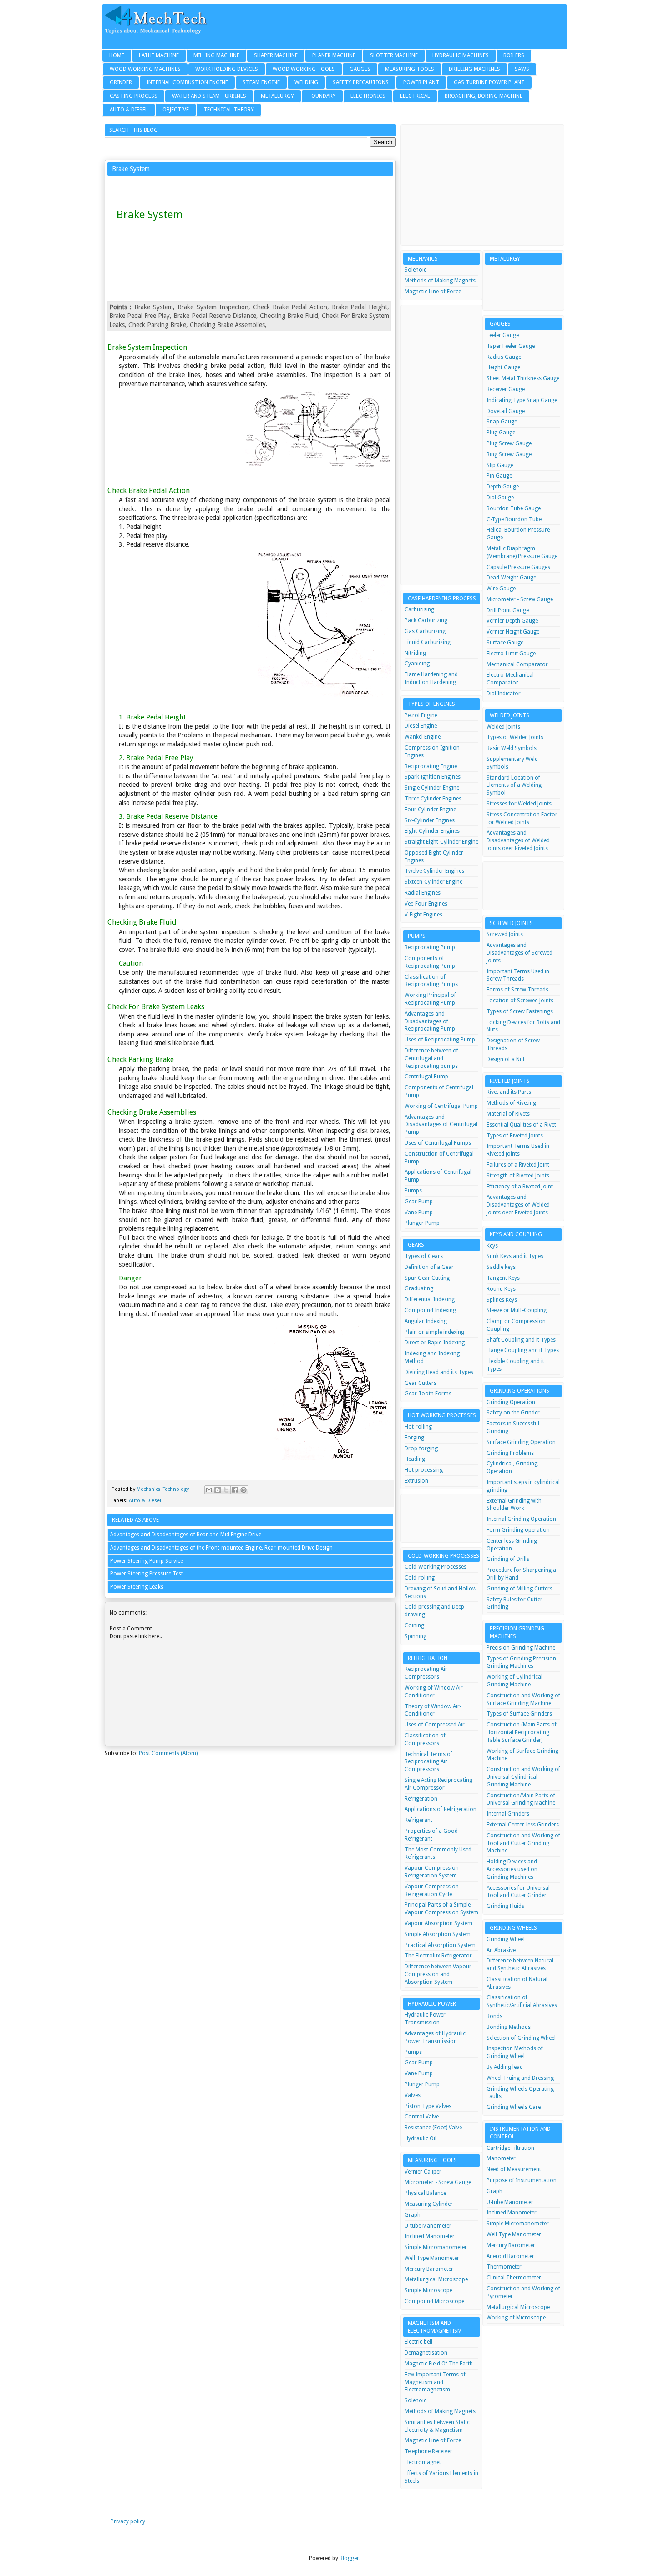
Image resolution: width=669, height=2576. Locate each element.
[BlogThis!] (218, 1490)
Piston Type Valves (428, 2106)
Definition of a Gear (429, 1267)
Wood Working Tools (304, 69)
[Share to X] (226, 1490)
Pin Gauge (499, 476)
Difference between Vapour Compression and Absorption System (438, 1974)
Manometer (501, 2158)
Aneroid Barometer (510, 2256)
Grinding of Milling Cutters (519, 1589)
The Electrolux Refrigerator (438, 1956)
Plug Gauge (501, 433)
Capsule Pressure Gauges (518, 567)
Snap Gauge (502, 422)
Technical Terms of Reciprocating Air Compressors (428, 1762)
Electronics (368, 96)
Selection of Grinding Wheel (521, 2038)
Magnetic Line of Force (433, 292)
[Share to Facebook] (235, 1490)
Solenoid (416, 270)
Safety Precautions (361, 82)
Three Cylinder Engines (433, 799)
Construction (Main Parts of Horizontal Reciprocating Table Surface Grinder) (522, 1732)
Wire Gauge (501, 589)
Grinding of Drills (508, 1559)
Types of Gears (424, 1256)
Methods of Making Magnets (440, 281)
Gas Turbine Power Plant (489, 82)
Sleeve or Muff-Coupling (517, 1310)
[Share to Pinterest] (243, 1490)
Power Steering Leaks (137, 1587)
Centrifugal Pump (426, 1077)
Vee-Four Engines (426, 904)
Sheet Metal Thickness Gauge (523, 378)
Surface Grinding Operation (521, 1442)
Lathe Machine (159, 55)
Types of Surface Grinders (519, 1714)
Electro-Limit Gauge (511, 654)
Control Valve (422, 2117)
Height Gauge (503, 367)
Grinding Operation (511, 1402)
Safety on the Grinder (513, 1413)
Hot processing (424, 1470)
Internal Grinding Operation (521, 1519)
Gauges (360, 69)
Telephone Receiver (428, 2451)
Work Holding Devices (227, 69)
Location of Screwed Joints (520, 1001)
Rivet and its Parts (509, 1092)
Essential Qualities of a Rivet (521, 1125)
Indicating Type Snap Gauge (522, 400)
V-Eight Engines (423, 915)
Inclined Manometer (430, 2236)
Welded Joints (503, 727)
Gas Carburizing (425, 631)
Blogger (349, 2558)
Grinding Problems (510, 1453)
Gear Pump (419, 1202)
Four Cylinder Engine (430, 810)
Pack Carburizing (426, 620)
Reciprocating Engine (431, 766)
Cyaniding (417, 664)
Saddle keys (501, 1267)
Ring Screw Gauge (509, 454)
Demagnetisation (426, 2353)
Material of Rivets (508, 1114)
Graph (413, 2215)
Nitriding (415, 653)
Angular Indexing (426, 1321)
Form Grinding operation (518, 1530)
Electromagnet (423, 2462)
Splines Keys (502, 1300)
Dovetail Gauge (506, 411)
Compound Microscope (434, 2301)
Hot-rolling (418, 1427)
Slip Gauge (500, 465)
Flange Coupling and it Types (523, 1350)
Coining (414, 1625)
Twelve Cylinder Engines (434, 871)
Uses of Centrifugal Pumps (438, 1143)
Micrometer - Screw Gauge (438, 2182)
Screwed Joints (505, 934)
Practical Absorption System (440, 1945)
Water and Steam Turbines (209, 96)
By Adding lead (505, 2067)
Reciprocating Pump (430, 947)
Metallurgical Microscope (436, 2279)
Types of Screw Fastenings (520, 1011)
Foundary (322, 96)
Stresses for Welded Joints (519, 804)
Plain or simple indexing (434, 1332)
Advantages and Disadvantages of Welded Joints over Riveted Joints (518, 840)
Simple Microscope (428, 2290)
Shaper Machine (276, 55)
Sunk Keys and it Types (515, 1256)
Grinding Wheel (506, 1939)
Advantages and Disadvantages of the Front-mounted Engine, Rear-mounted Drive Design (221, 1548)
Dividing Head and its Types (439, 1372)
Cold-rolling (420, 1578)
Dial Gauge (500, 498)
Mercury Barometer (429, 2269)
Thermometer (504, 2267)
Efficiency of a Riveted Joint (520, 1187)
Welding (306, 82)
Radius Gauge (504, 357)
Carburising (419, 609)
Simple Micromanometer (436, 2247)
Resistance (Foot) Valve (433, 2128)
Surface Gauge (505, 643)
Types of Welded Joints (515, 737)
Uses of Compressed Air (435, 1725)
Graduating (419, 1288)
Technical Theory (229, 110)
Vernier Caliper (423, 2172)
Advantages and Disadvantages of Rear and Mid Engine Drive (186, 1535)
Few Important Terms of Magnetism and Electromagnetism (435, 2382)
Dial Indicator (504, 694)
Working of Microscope (516, 2318)
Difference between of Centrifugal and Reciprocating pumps (431, 1058)
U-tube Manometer (428, 2226)
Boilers (514, 55)
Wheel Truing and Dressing (520, 2078)
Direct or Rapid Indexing (435, 1343)
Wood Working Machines (145, 69)
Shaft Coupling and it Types (521, 1340)
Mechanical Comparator (517, 664)
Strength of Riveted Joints (518, 1176)
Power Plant (421, 82)
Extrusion (416, 1481)
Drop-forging (421, 1449)
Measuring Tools (410, 69)
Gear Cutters (421, 1383)
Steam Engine (261, 82)
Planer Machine (334, 55)
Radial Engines (423, 893)
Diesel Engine (421, 726)
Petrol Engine (421, 715)
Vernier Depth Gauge (512, 621)
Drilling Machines (474, 69)
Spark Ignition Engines (433, 777)
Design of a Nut (506, 1059)
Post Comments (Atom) (168, 1753)
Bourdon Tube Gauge (514, 508)
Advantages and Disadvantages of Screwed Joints (519, 953)
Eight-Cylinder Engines (432, 831)
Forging (414, 1438)
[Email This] (209, 1490)
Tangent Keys (503, 1278)
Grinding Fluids (505, 1906)
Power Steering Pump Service (147, 1561)
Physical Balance (425, 2193)
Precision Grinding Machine (521, 1648)
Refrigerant (418, 1820)
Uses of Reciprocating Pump (440, 1040)
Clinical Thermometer (514, 2278)
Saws (522, 69)
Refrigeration (421, 1799)
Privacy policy (128, 2521)
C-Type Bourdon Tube (514, 519)
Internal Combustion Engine (187, 82)
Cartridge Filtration (510, 2148)
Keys (492, 1246)
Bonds (494, 2016)
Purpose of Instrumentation (522, 2180)
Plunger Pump (422, 1223)
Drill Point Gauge (508, 610)
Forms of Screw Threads (517, 990)
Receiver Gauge (506, 389)
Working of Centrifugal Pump (441, 1106)
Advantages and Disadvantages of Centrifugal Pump (441, 1125)
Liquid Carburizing (428, 642)
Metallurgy (277, 96)
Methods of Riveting (511, 1103)
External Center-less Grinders (523, 1825)
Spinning (416, 1636)
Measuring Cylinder (429, 2204)
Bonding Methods (509, 2027)
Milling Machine (216, 55)
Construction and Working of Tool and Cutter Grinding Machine (523, 1843)
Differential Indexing (430, 1299)
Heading (415, 1459)
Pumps (413, 1191)
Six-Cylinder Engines (430, 820)
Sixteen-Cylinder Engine (433, 882)
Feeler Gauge (503, 335)
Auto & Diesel (129, 110)
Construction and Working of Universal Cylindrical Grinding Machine (523, 1777)
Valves (413, 2095)
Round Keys (501, 1289)
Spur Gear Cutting (427, 1278)
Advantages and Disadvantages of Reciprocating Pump (430, 1021)
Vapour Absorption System (438, 1923)
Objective (176, 110)
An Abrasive (501, 1950)
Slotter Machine (394, 55)
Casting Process (134, 96)
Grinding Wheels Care (514, 2107)
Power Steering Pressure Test (147, 1574)
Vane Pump (419, 1213)
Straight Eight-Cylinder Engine (441, 842)
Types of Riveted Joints (515, 1136)
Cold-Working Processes (436, 1567)
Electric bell (418, 2342)
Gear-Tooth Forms (428, 1394)
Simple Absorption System (438, 1934)
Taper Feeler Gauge (511, 346)
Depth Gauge (503, 487)
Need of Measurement (514, 2169)
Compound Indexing (430, 1310)
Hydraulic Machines (461, 55)
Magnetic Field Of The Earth (439, 2364)
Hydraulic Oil (421, 2138)
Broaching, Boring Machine (484, 96)
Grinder (121, 82)
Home (117, 55)
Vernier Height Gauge (513, 632)
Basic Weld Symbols (512, 748)
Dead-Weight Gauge (511, 578)
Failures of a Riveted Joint (518, 1165)
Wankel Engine (423, 737)
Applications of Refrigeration (441, 1809)
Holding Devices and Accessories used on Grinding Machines (512, 1869)
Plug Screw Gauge (509, 443)
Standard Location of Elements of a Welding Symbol (514, 785)
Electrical (415, 96)
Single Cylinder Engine (432, 788)
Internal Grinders (508, 1814)
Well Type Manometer (432, 2258)
